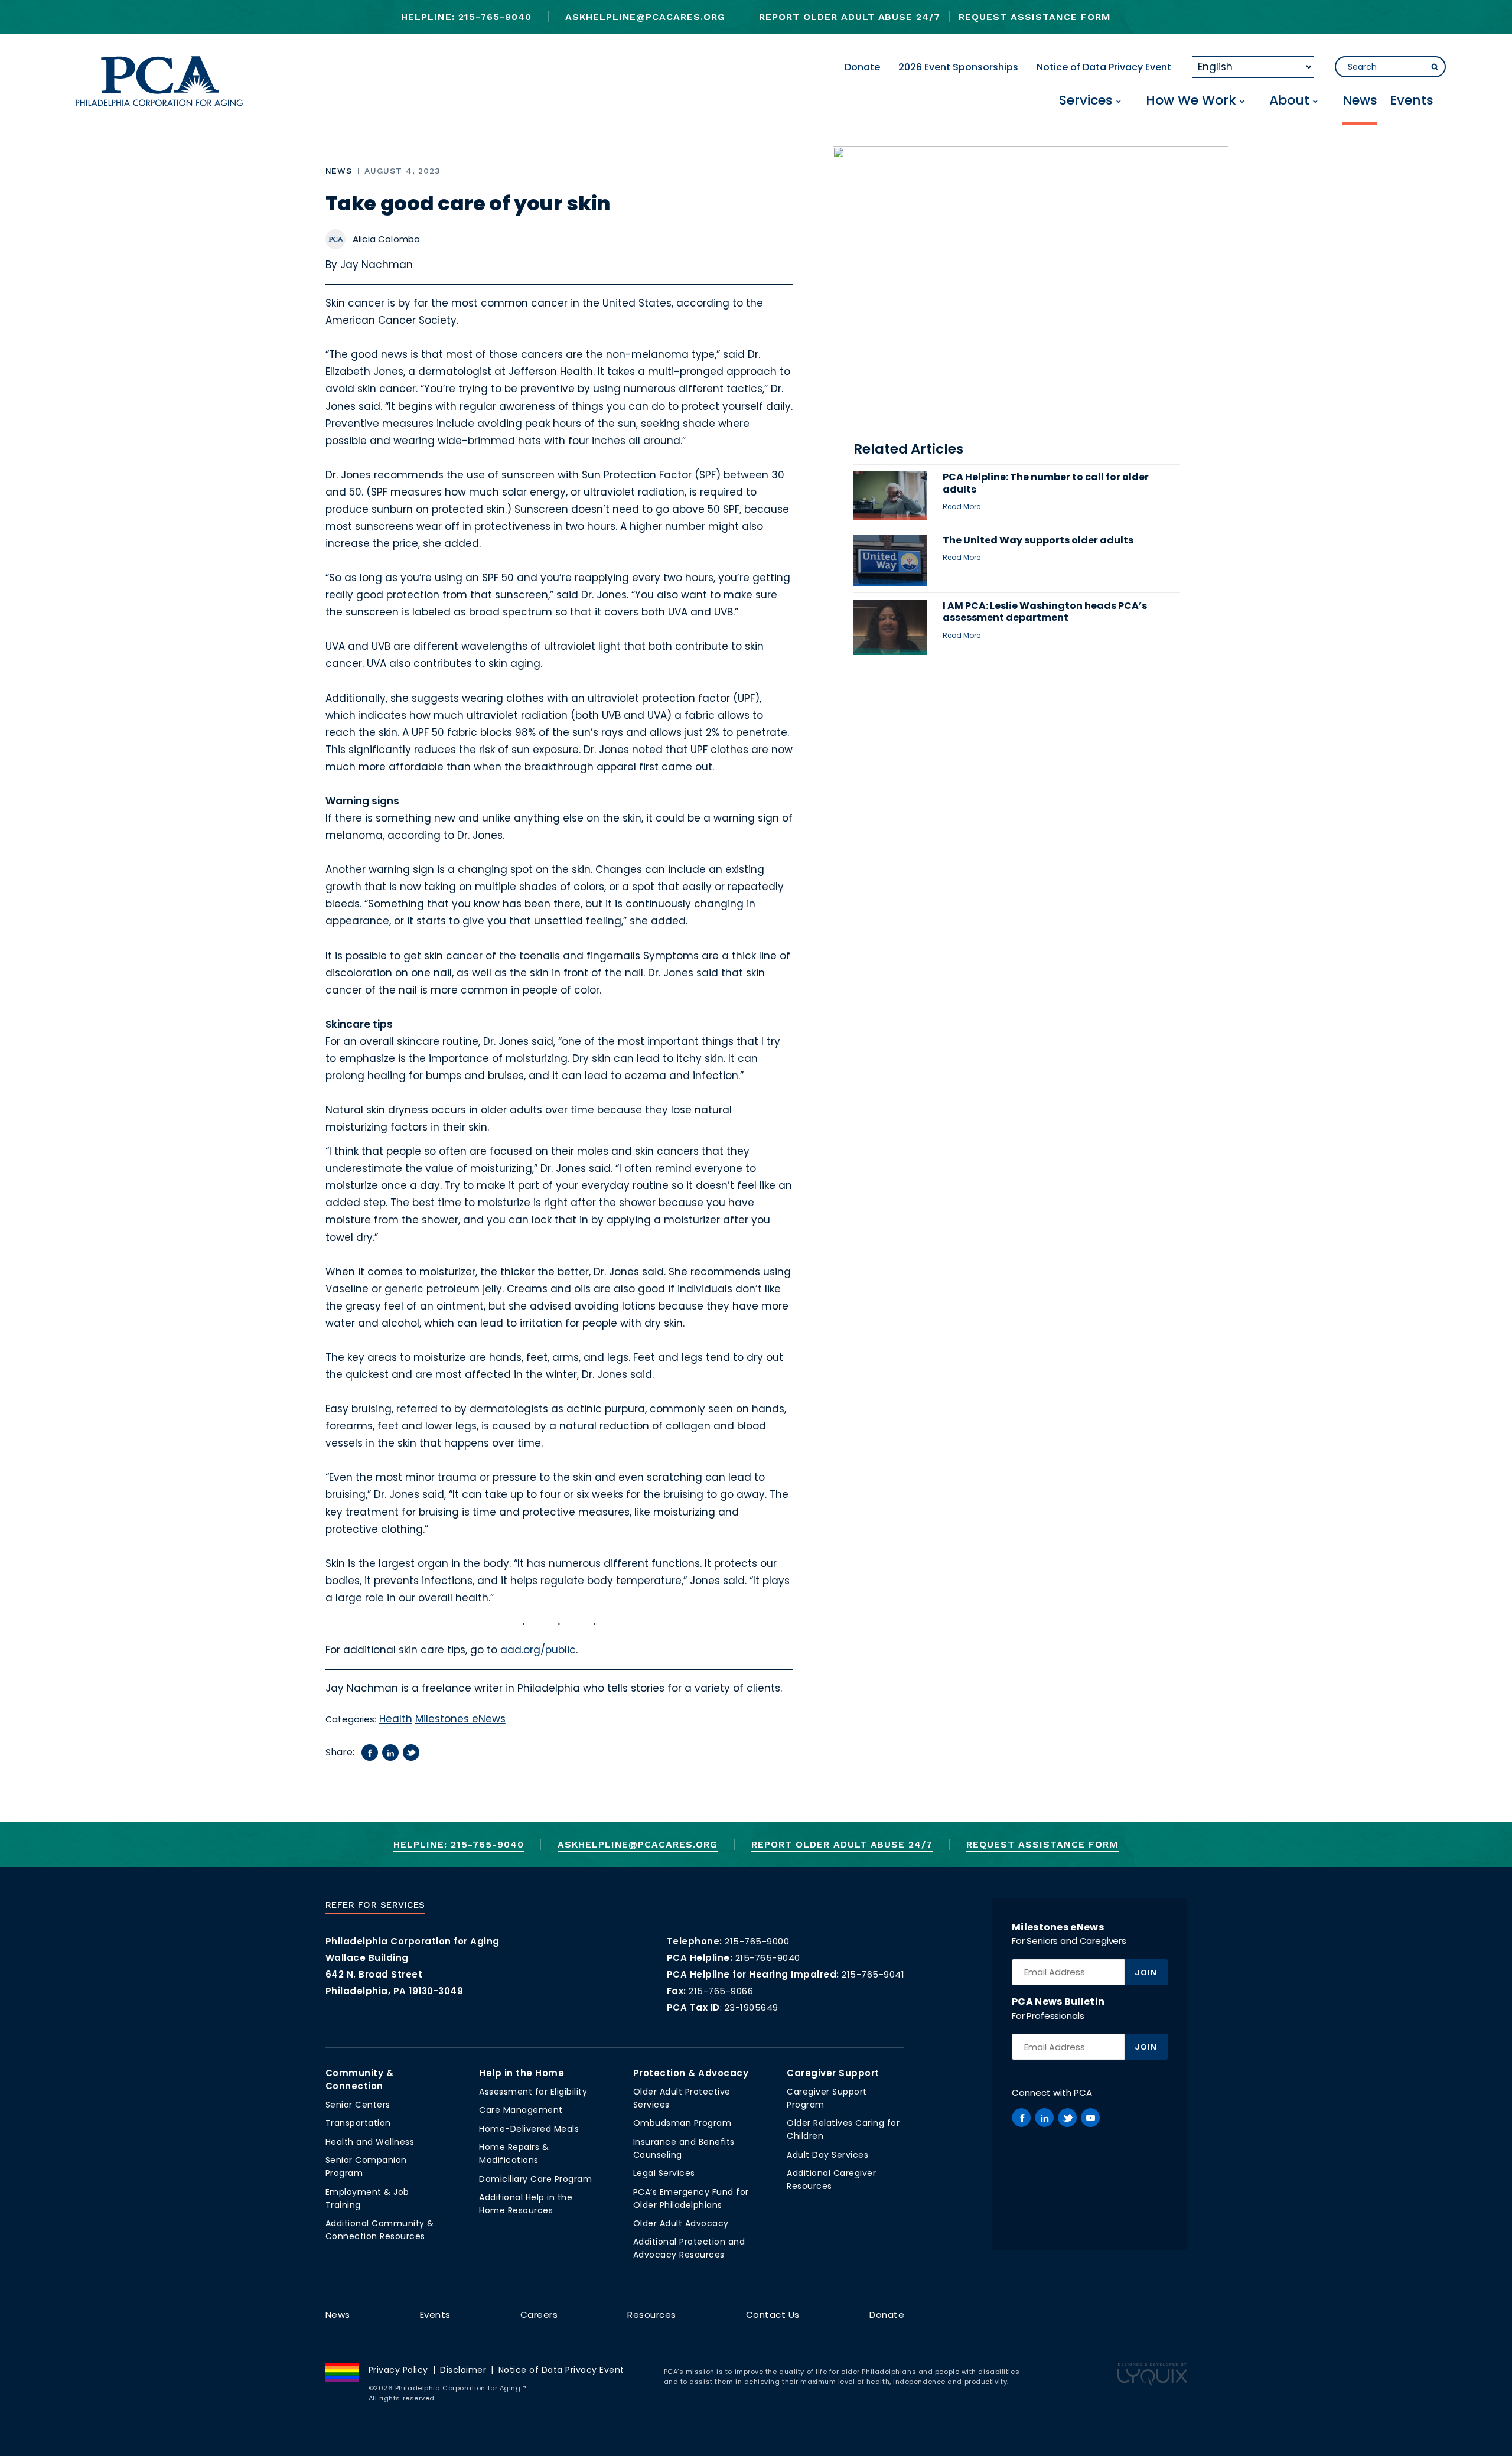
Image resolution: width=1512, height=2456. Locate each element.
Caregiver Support (833, 2073)
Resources (652, 2315)
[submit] (1435, 67)
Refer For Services (375, 1905)
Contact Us (773, 2315)
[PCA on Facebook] (1021, 2118)
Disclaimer (463, 2370)
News (1360, 101)
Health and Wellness (370, 2142)
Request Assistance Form (1034, 17)
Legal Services (664, 2173)
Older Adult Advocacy (681, 2223)
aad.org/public (538, 1650)
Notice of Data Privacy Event (1104, 67)
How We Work (1191, 101)
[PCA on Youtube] (1090, 2118)
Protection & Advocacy (691, 2073)
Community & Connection (360, 2079)
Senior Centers (358, 2105)
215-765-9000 (757, 1941)
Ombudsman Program (682, 2123)
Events (1412, 101)
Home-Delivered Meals (529, 2129)
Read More (962, 506)
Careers (539, 2315)
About (1289, 101)
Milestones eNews (460, 1719)
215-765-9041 (873, 1974)
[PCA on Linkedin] (1044, 2118)
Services (1086, 101)
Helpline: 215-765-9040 (466, 17)
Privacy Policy (398, 2370)
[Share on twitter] (411, 1753)
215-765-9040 (768, 1958)
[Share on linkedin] (390, 1753)
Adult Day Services (827, 2155)
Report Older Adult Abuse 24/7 (850, 17)
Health (396, 1719)
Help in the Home (522, 2073)
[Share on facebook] (370, 1753)
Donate (862, 67)
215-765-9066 (721, 1991)
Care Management (521, 2110)
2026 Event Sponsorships (958, 67)
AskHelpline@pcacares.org (645, 17)
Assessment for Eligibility (533, 2092)
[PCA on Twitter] (1067, 2118)
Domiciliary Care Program (535, 2179)
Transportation (358, 2123)
